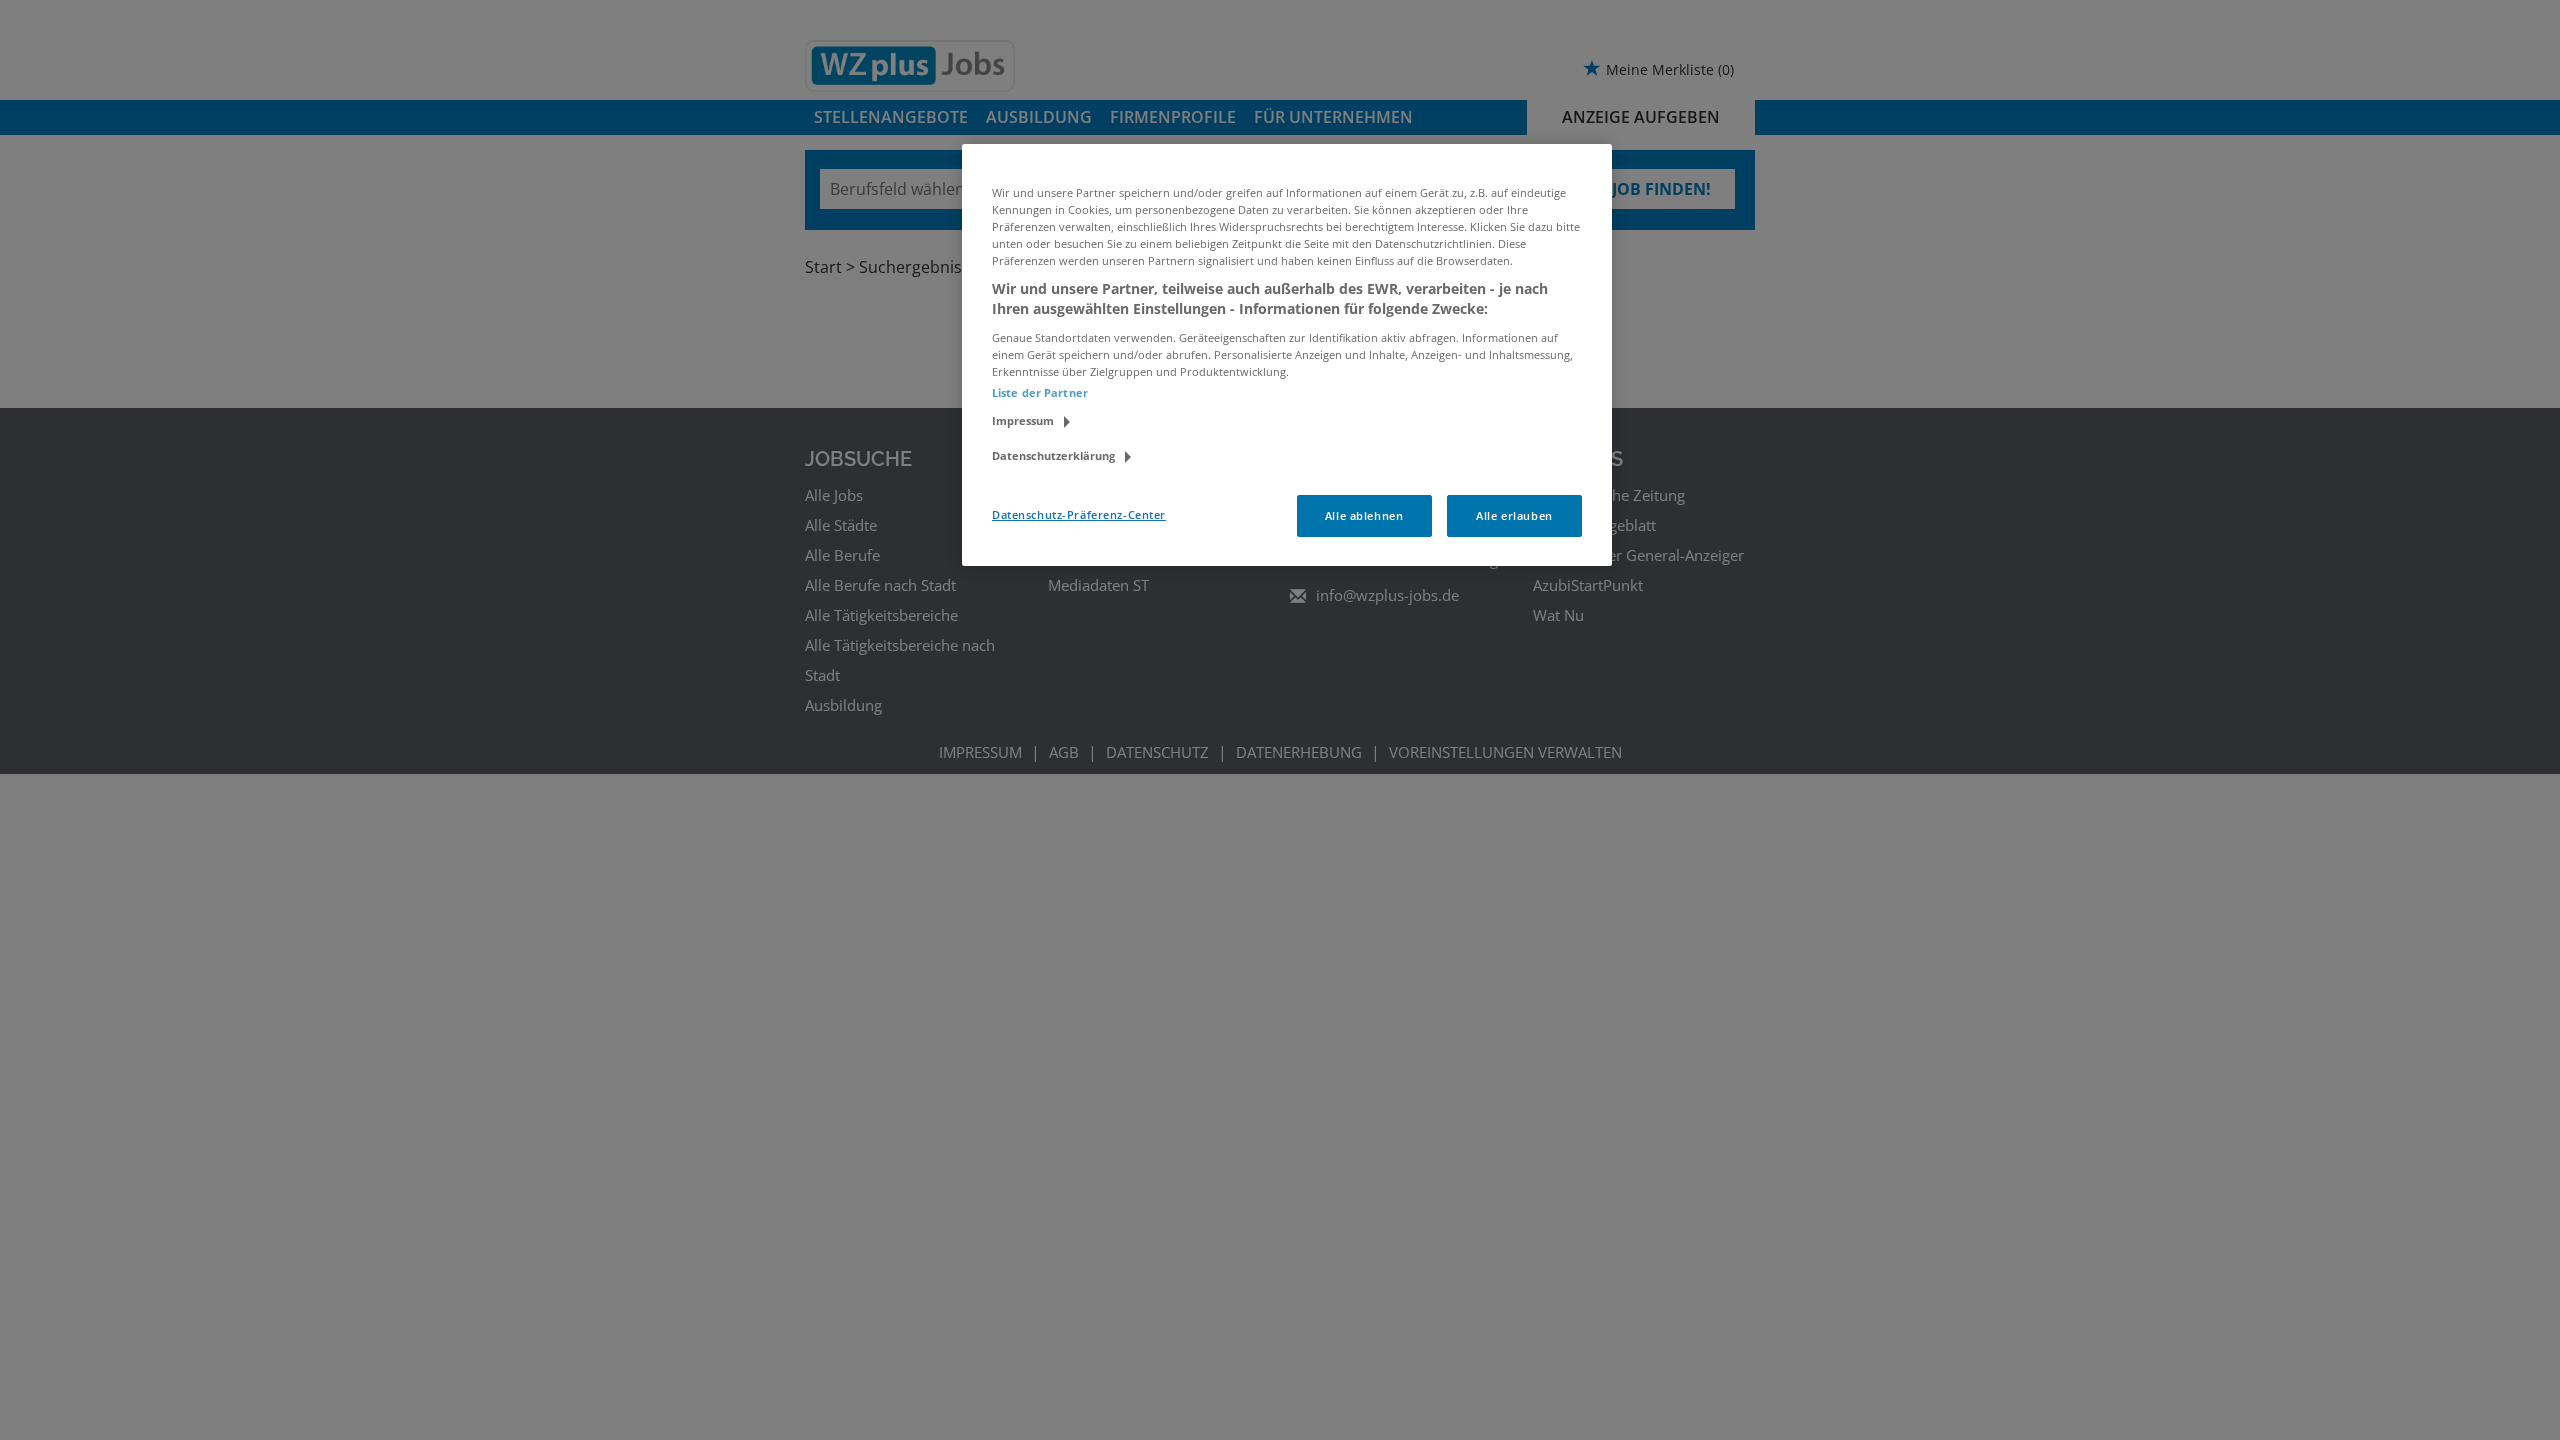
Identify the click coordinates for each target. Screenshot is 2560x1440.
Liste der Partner (1040, 392)
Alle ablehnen (1364, 515)
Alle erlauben (1514, 515)
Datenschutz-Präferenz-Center (1079, 514)
